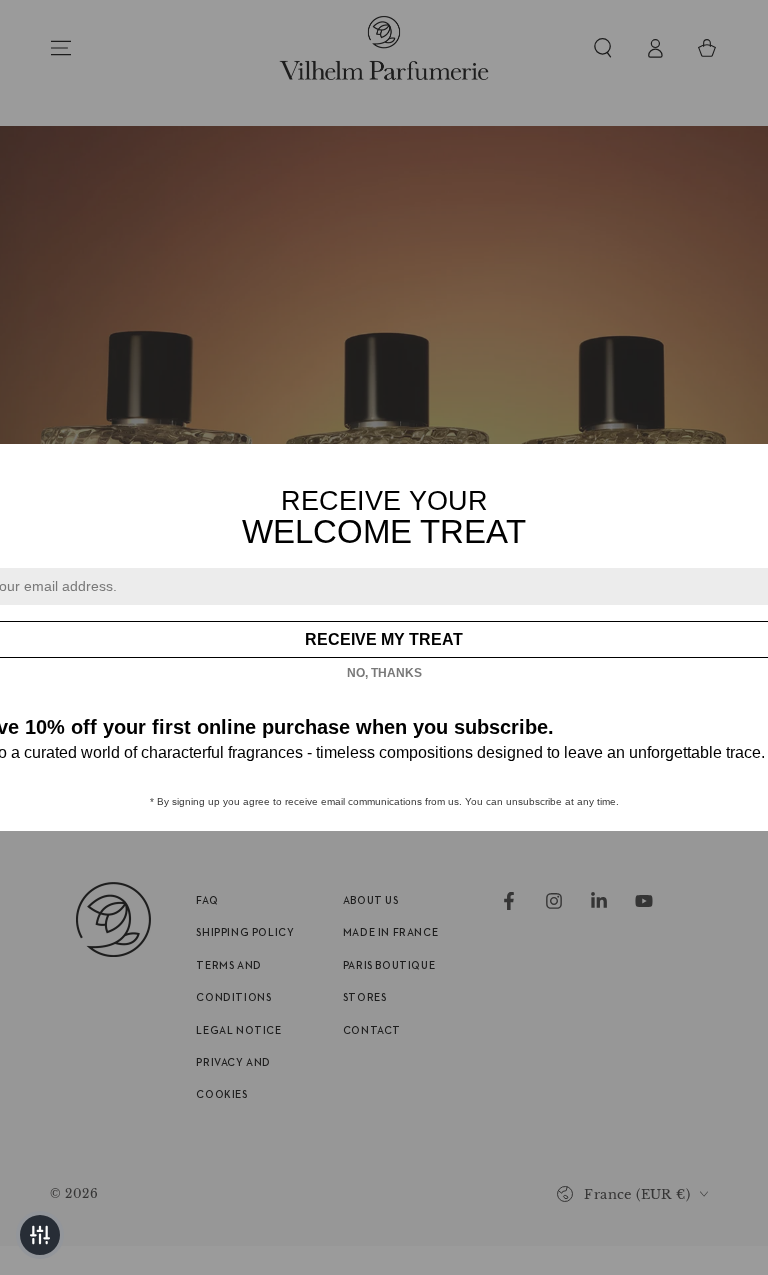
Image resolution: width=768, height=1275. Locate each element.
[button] (40, 1235)
